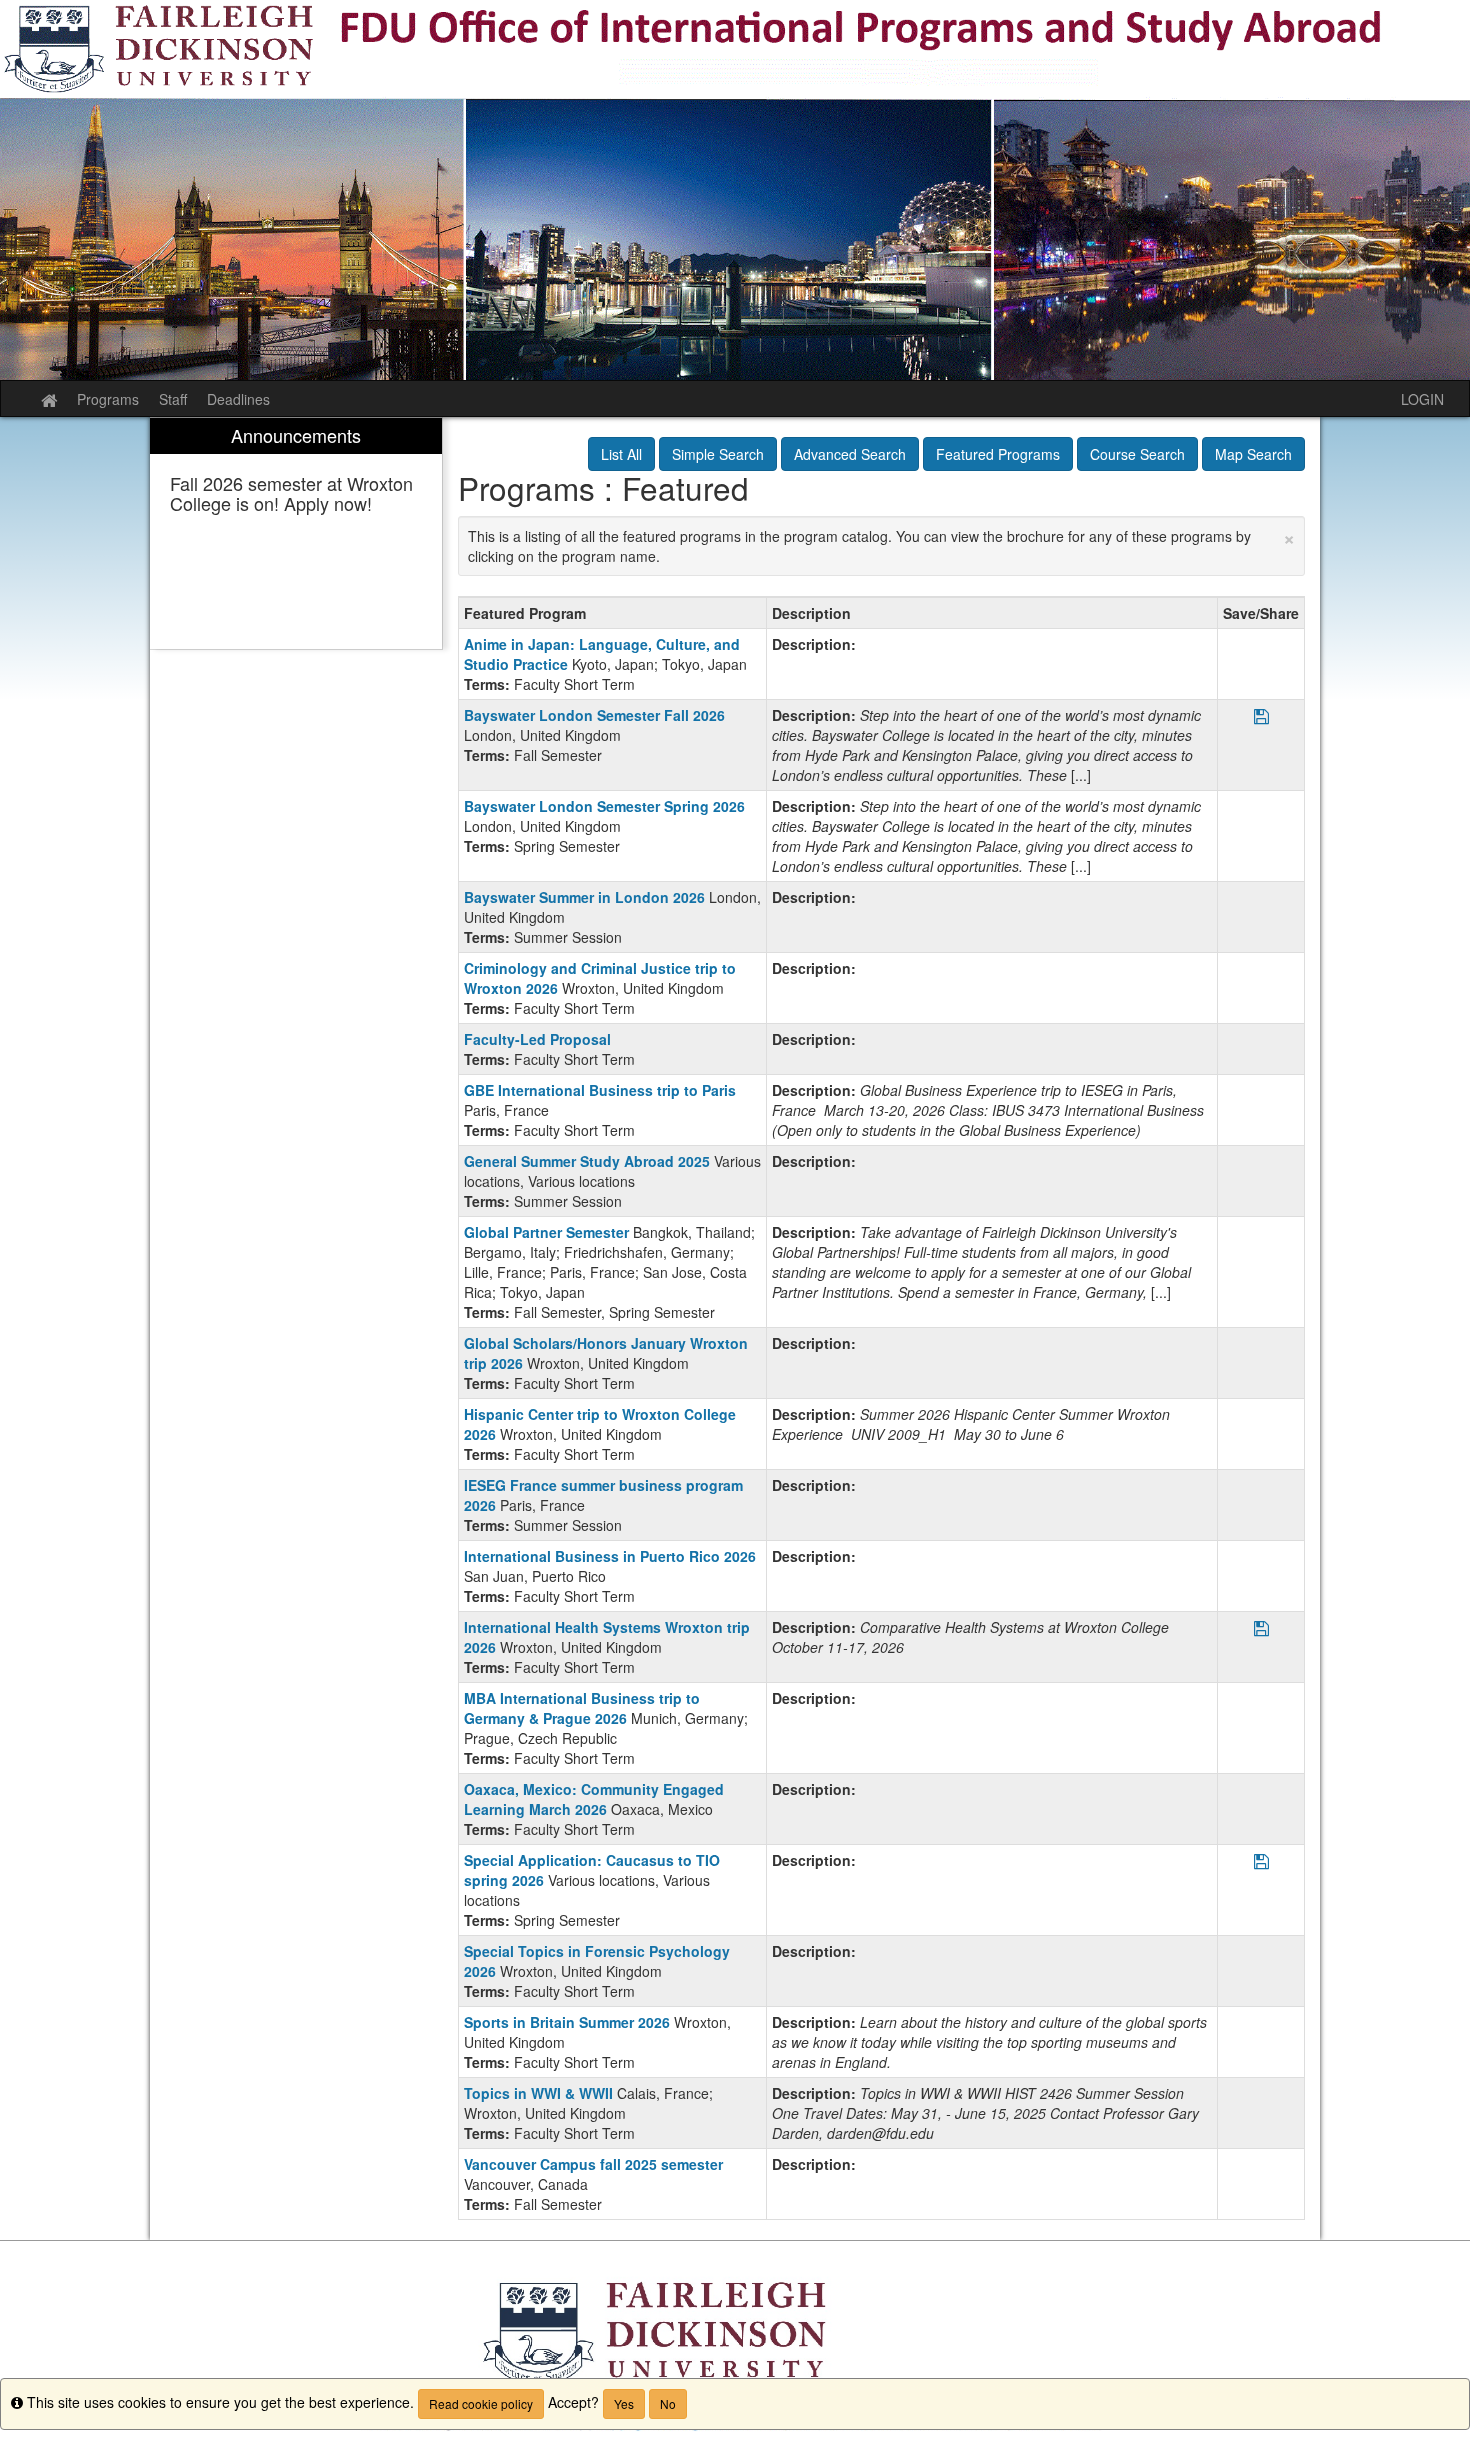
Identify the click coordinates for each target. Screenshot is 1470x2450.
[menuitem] (296, 533)
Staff (173, 399)
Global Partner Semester (546, 1232)
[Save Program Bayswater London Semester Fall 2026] (1261, 717)
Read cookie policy (481, 2403)
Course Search (1137, 454)
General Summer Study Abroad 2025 (587, 1161)
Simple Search (718, 454)
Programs (108, 399)
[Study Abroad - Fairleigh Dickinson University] (735, 190)
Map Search (1253, 454)
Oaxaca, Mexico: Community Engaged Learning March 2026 (594, 1799)
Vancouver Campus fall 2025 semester (593, 2164)
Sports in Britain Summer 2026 (567, 2022)
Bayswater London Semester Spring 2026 (604, 806)
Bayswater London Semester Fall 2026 (594, 715)
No (668, 2403)
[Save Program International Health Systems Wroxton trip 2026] (1261, 1629)
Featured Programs (998, 454)
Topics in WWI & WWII (538, 2093)
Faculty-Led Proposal (537, 1039)
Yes (624, 2403)
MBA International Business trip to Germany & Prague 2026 (582, 1708)
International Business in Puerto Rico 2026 (610, 1556)
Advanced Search (850, 454)
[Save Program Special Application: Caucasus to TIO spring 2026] (1261, 1862)
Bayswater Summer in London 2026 (584, 897)
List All (621, 454)
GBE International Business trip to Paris (600, 1090)
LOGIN (1422, 399)
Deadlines (238, 399)
